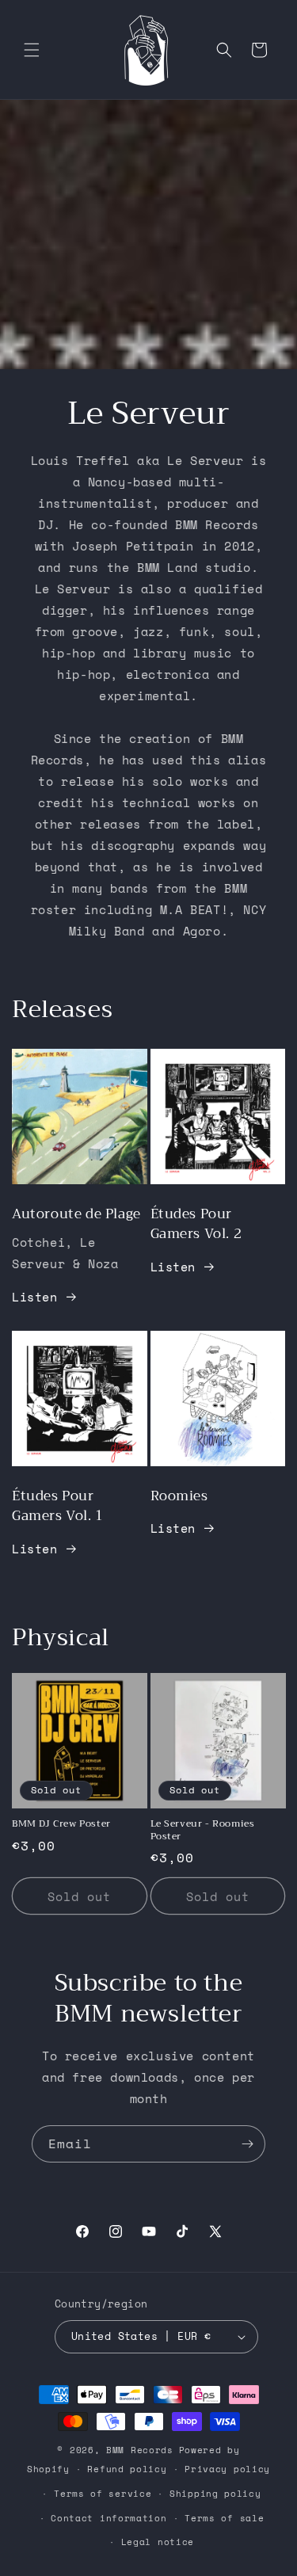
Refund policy (127, 2469)
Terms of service (103, 2494)
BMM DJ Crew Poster (61, 1824)
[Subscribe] (247, 2144)
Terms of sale (224, 2518)
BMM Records (140, 2450)
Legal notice (158, 2542)
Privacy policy (227, 2469)
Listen (35, 1297)
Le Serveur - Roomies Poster (203, 1830)
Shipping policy (215, 2494)
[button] (32, 50)
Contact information (109, 2518)
